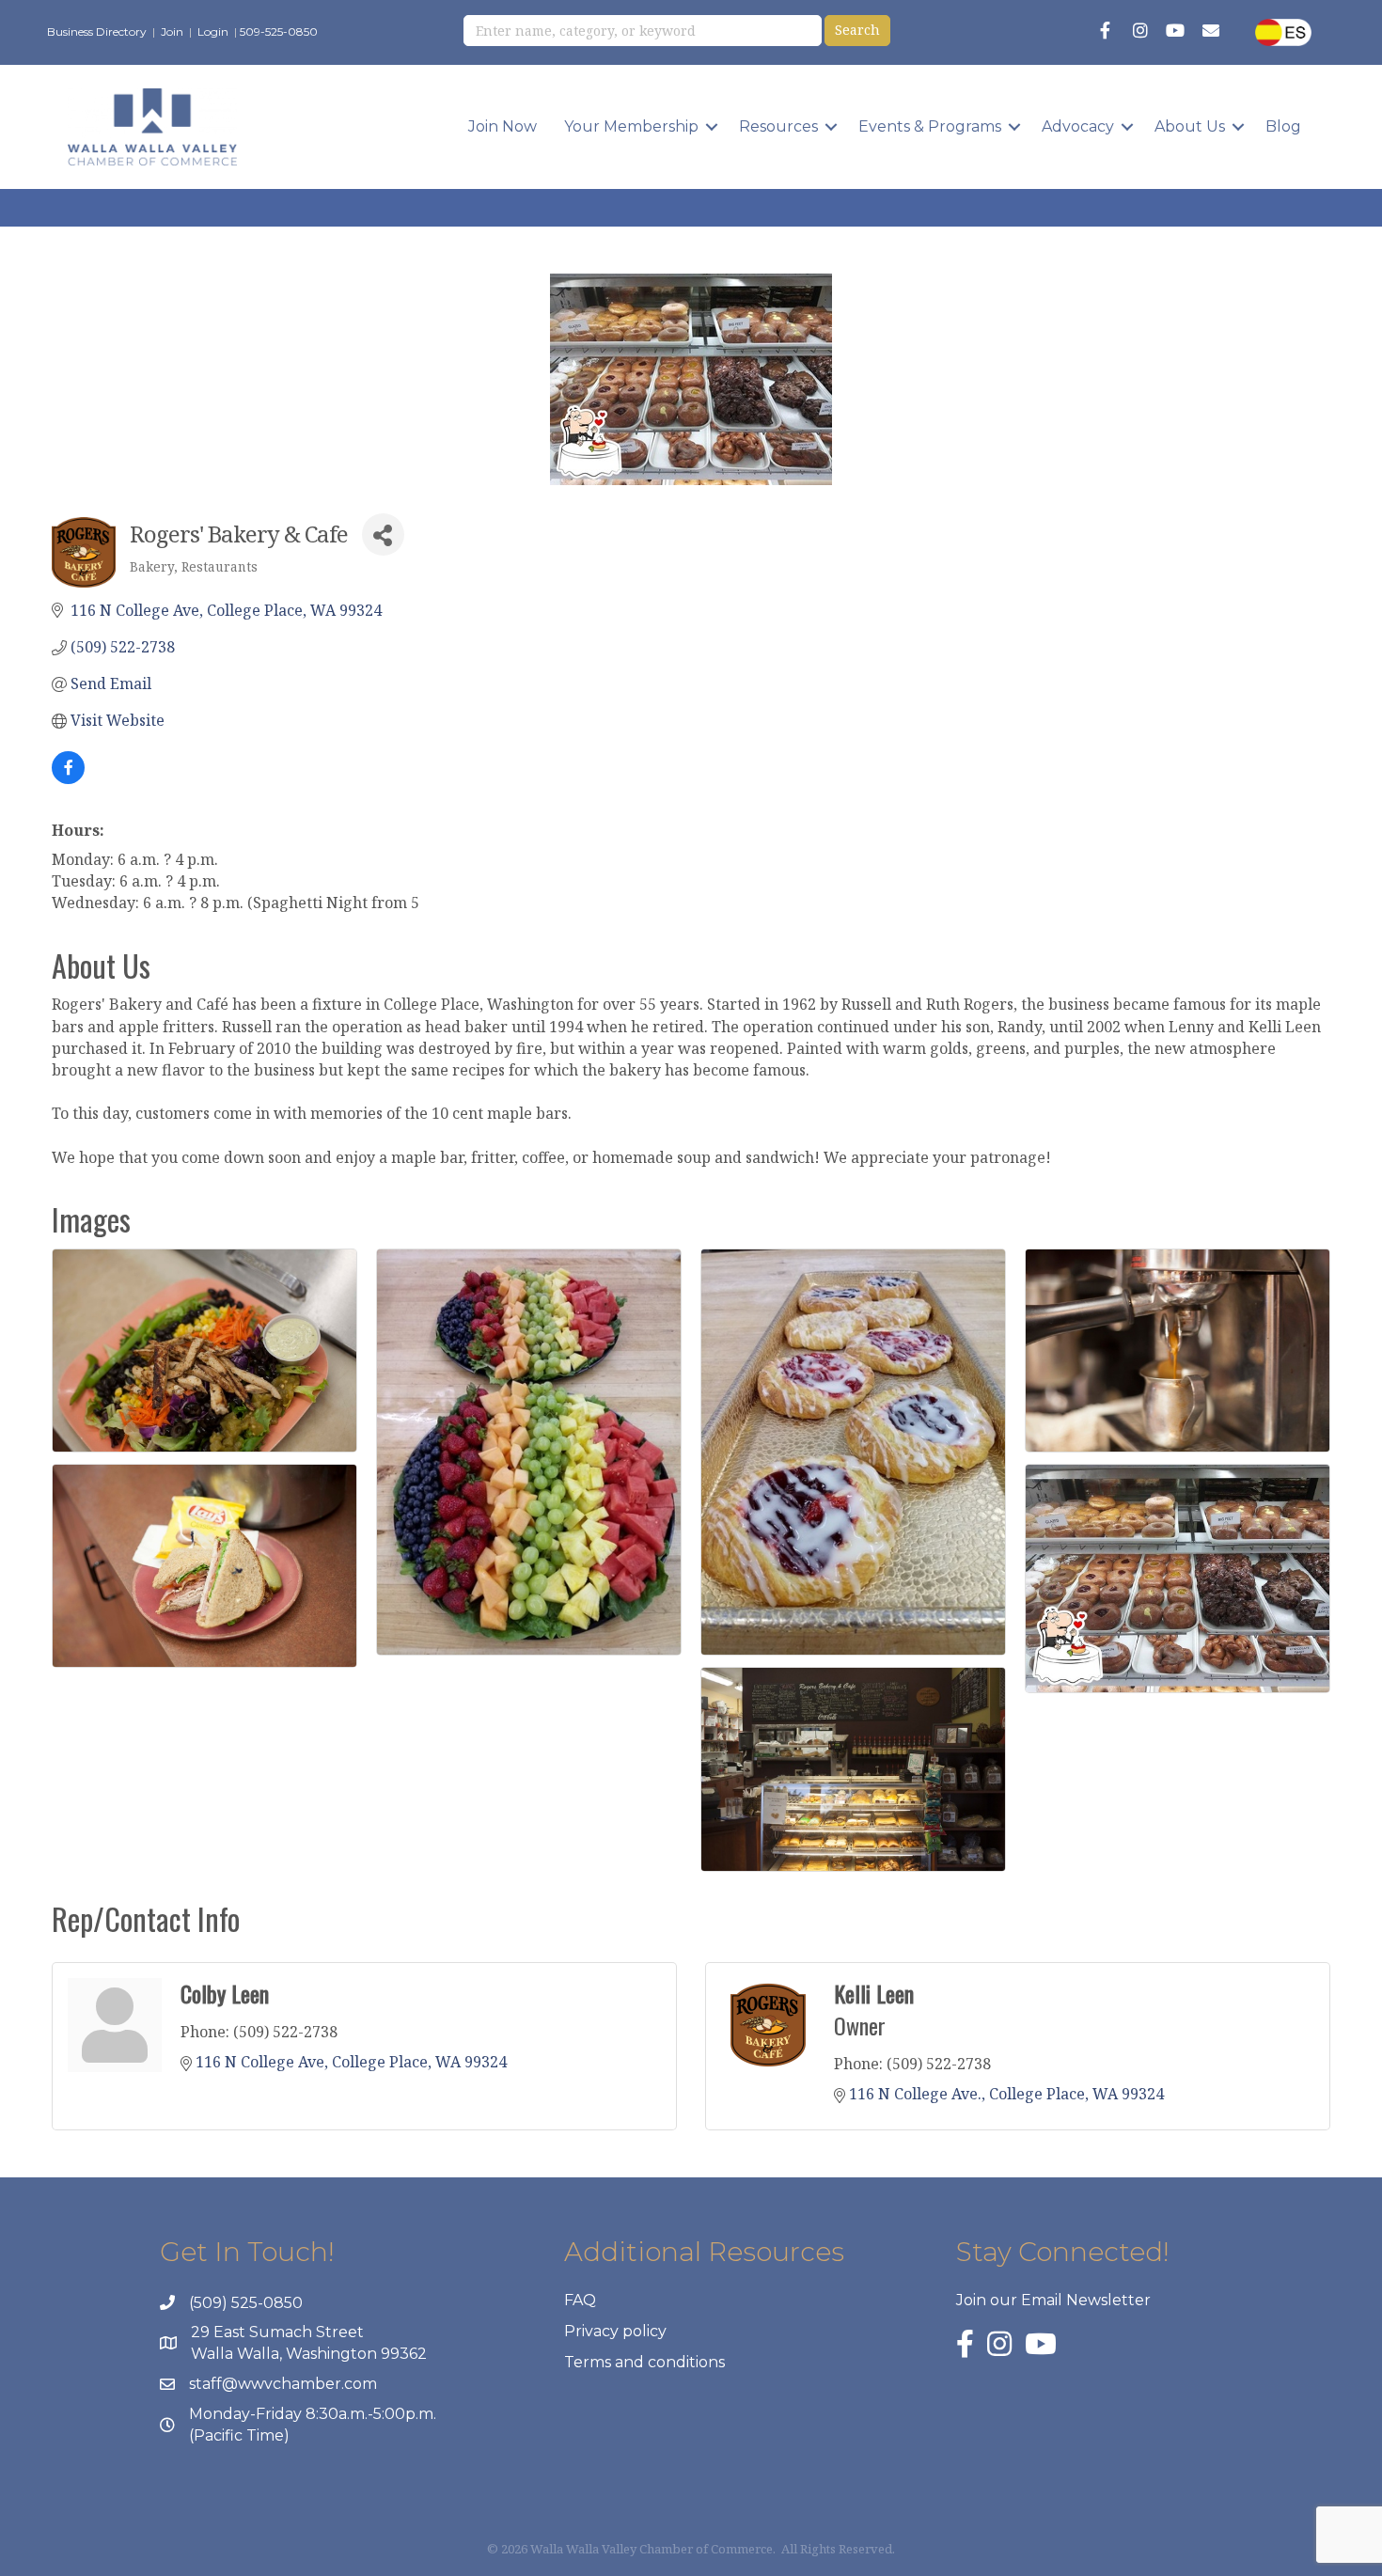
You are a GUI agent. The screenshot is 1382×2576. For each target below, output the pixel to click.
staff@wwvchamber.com (283, 2384)
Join (172, 31)
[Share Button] (383, 534)
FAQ (580, 2300)
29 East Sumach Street (277, 2332)
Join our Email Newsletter (1053, 2300)
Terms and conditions (644, 2362)
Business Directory (97, 31)
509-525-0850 (279, 31)
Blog (1283, 126)
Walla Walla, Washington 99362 (309, 2354)
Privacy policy (615, 2331)
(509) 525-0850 (246, 2303)
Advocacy (1078, 126)
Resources (778, 126)
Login (213, 31)
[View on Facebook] (68, 778)
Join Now (503, 126)
